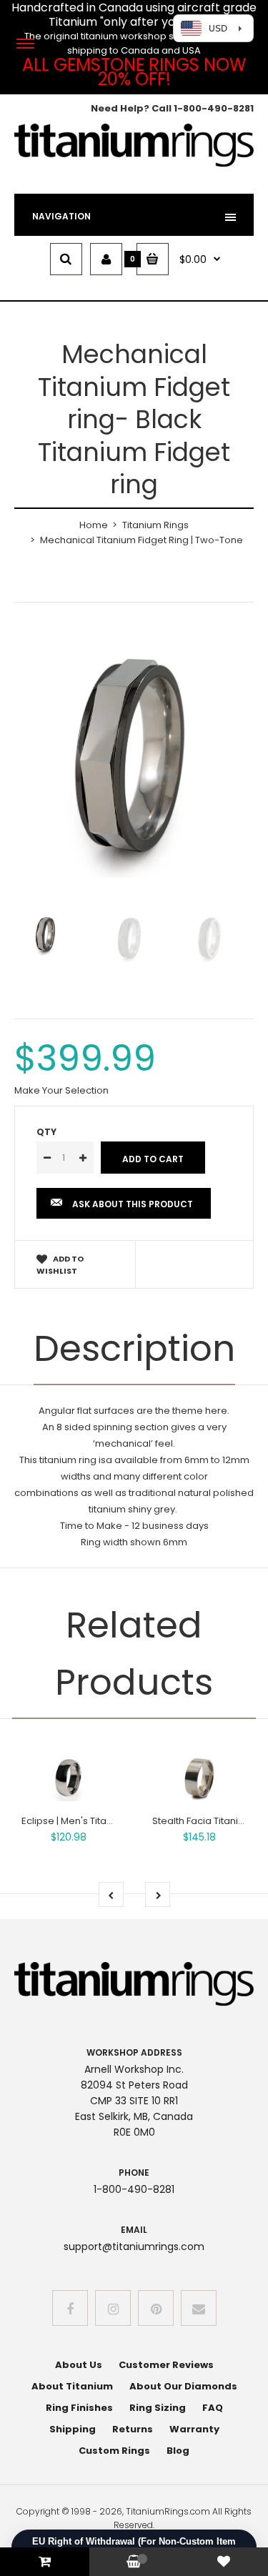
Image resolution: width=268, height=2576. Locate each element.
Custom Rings (114, 2451)
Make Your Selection (61, 1090)
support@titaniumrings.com (134, 2246)
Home (94, 525)
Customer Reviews (166, 2365)
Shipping (73, 2429)
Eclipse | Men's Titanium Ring (86, 1821)
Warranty (194, 2429)
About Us (79, 2365)
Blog (178, 2451)
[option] (134, 758)
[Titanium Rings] (134, 164)
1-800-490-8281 (214, 108)
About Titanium (72, 2386)
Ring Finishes (79, 2408)
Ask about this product (133, 1204)
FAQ (213, 2408)
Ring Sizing (158, 2408)
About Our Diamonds (183, 2386)
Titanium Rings (155, 525)
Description (134, 1348)
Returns (133, 2429)
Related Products (134, 1654)
